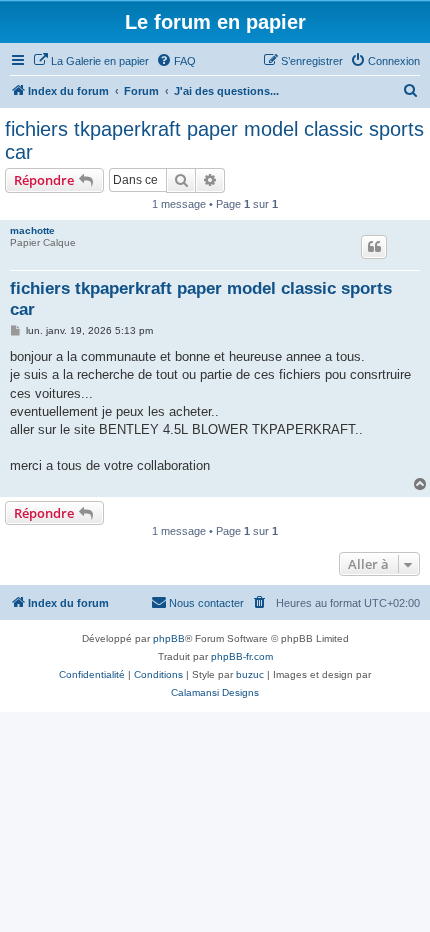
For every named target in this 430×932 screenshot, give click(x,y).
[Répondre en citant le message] (374, 247)
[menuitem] (91, 61)
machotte (32, 230)
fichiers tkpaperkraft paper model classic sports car (214, 140)
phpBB (169, 638)
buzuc (250, 674)
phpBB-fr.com (242, 656)
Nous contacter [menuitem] (206, 603)
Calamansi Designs (215, 692)
